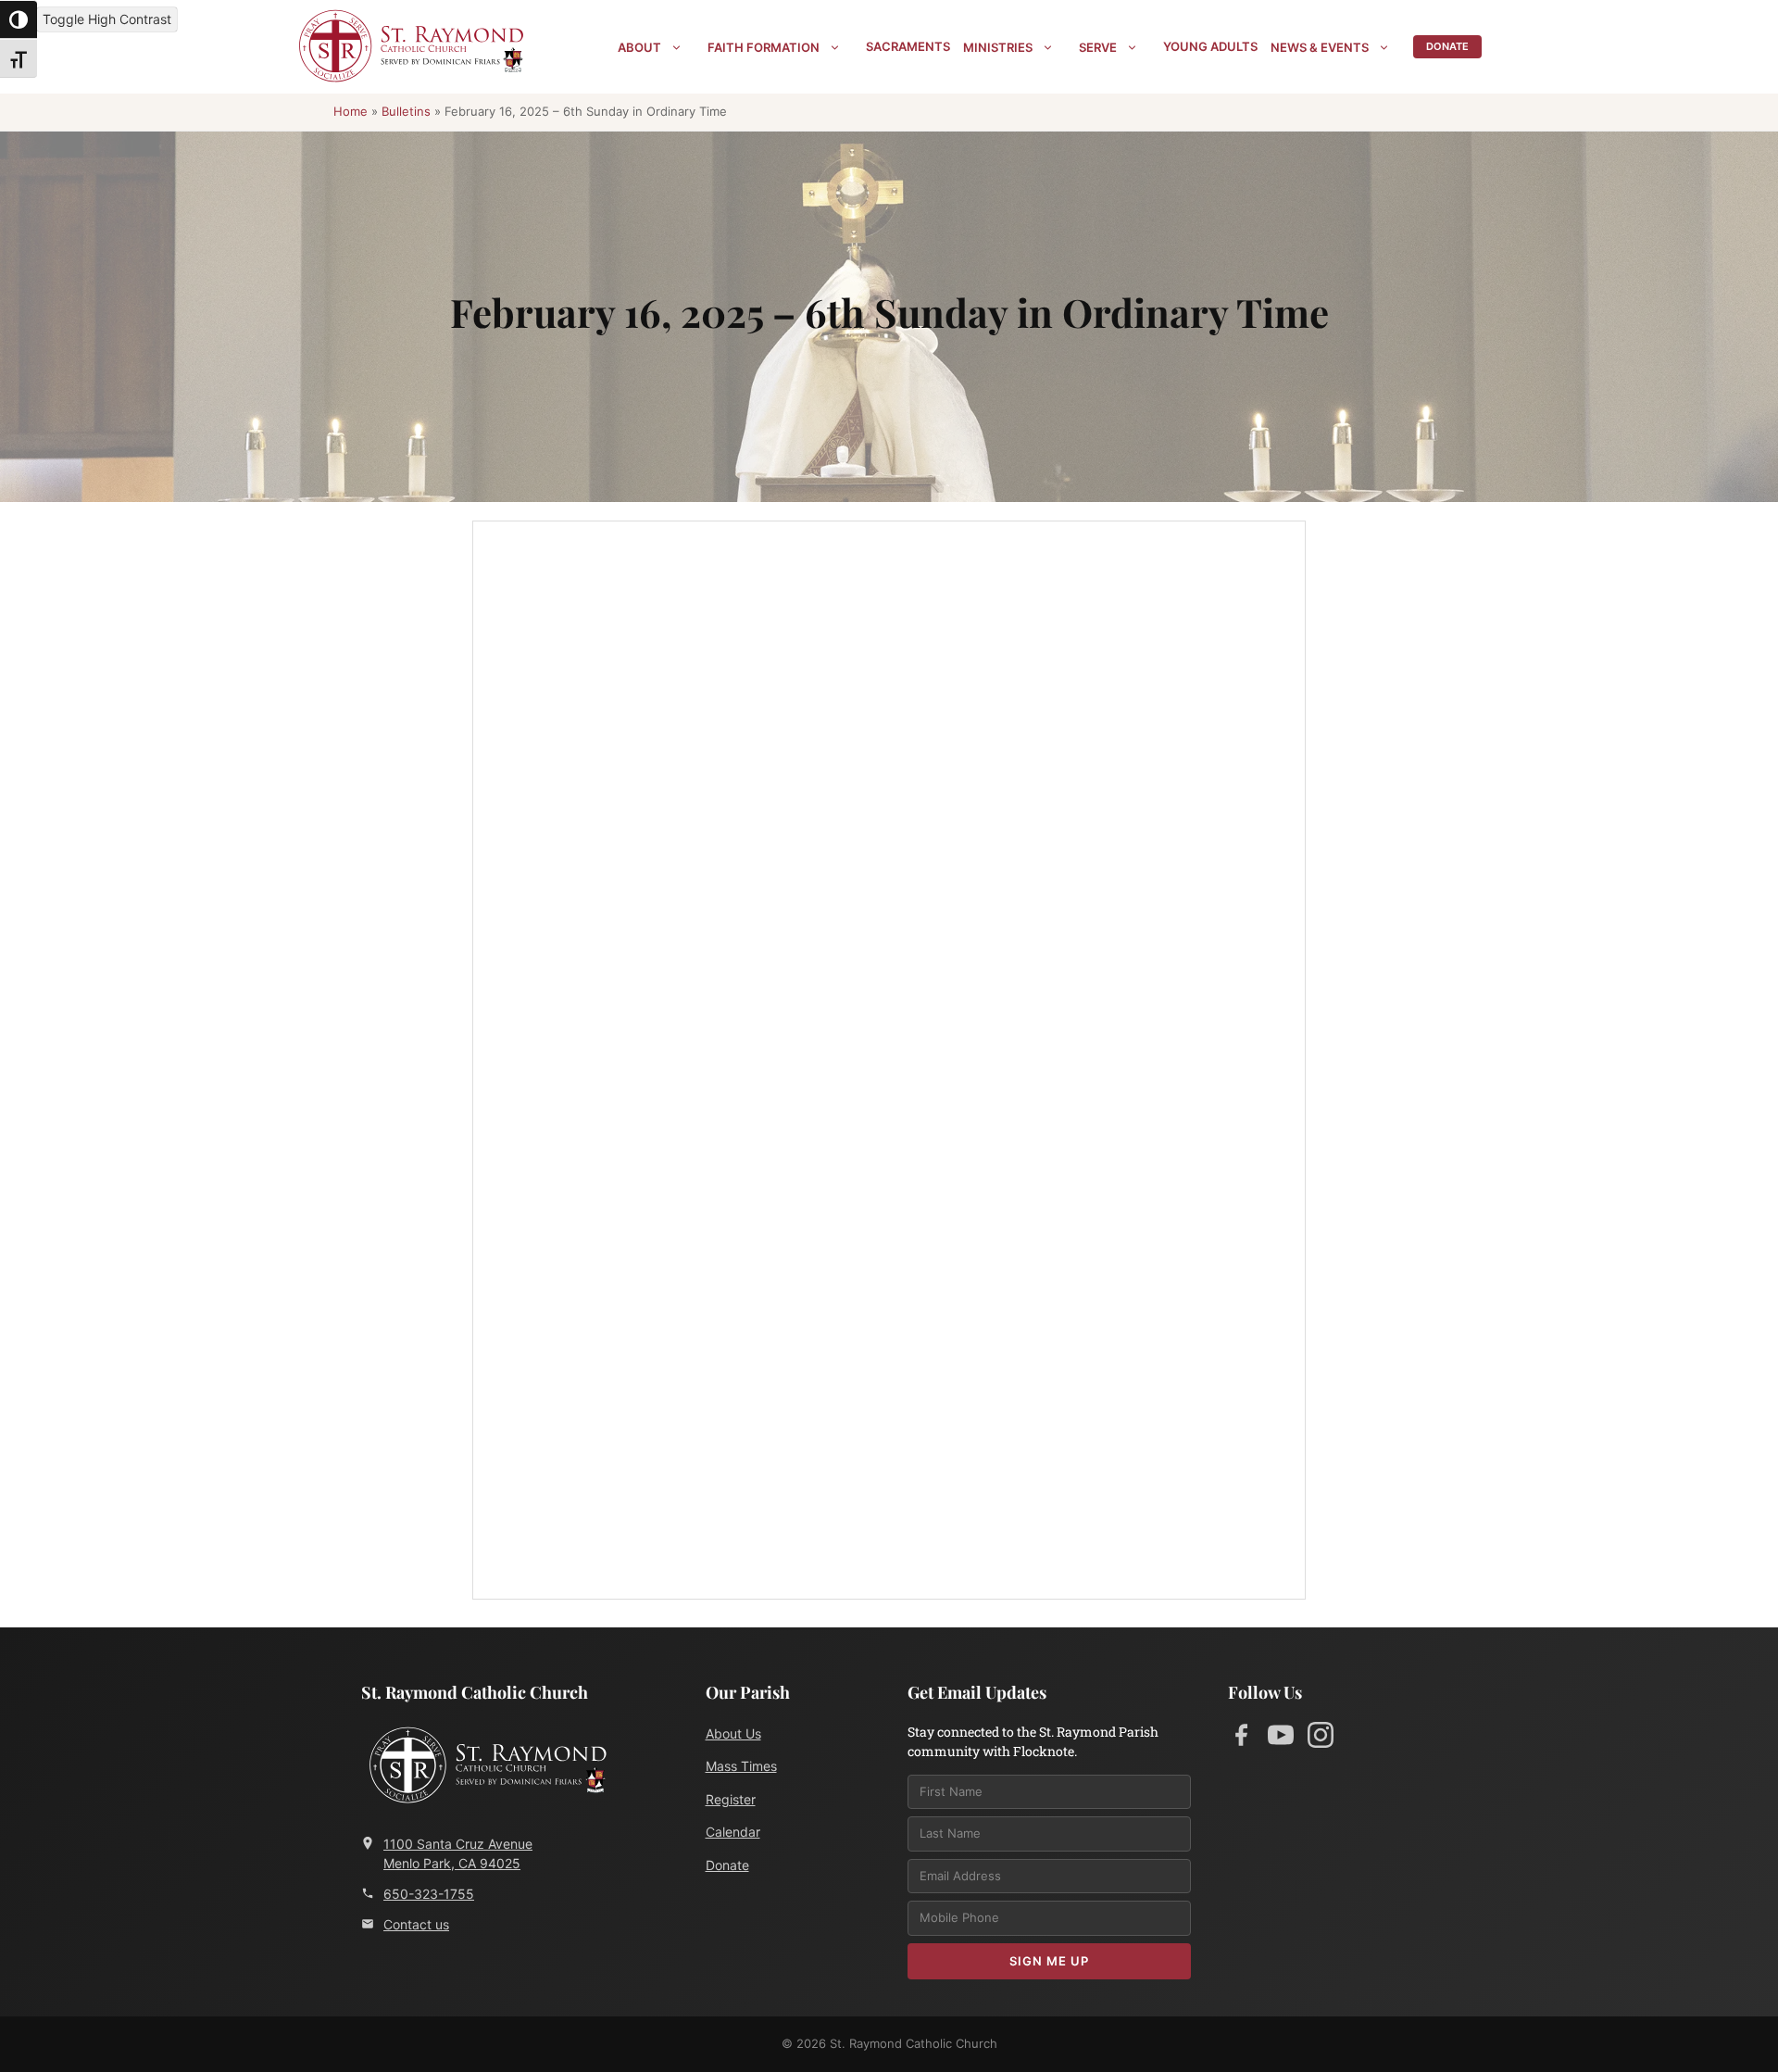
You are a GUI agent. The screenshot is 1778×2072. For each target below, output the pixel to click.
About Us (733, 1733)
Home (351, 111)
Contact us (416, 1924)
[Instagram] (1321, 1739)
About (639, 47)
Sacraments (908, 46)
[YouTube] (1281, 1739)
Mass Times (741, 1766)
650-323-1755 (429, 1894)
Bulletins (406, 111)
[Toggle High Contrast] (19, 19)
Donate (1447, 46)
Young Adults (1210, 46)
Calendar (733, 1832)
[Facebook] (1241, 1739)
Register (731, 1799)
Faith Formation (764, 47)
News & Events (1320, 47)
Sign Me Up (1049, 1961)
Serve (1098, 47)
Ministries (998, 47)
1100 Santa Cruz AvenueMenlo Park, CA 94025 (458, 1853)
